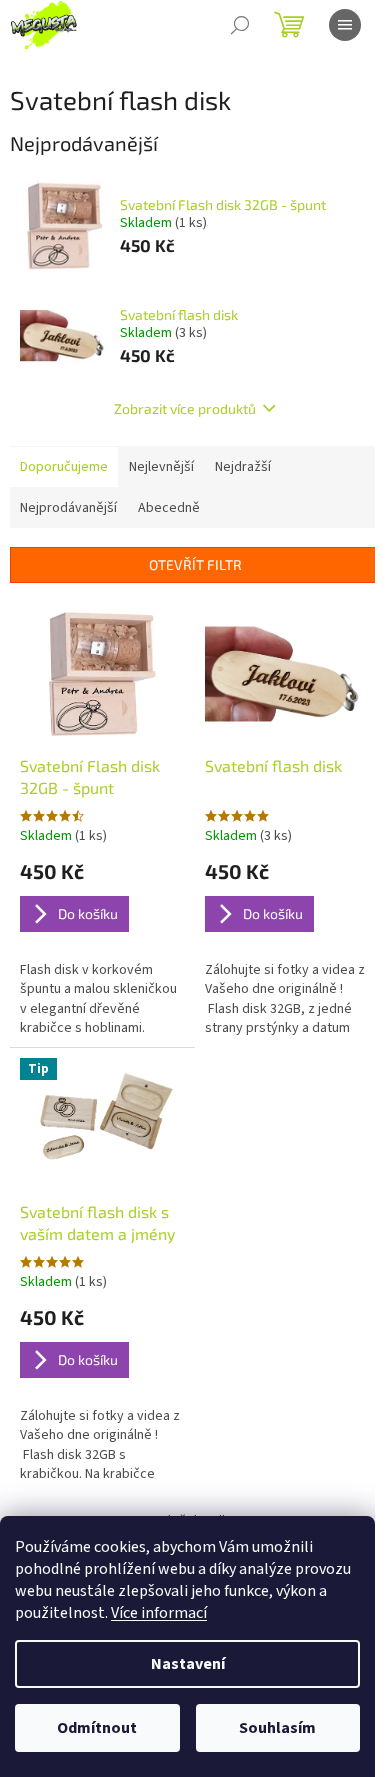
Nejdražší (243, 467)
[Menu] (345, 25)
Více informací (159, 1613)
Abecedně (169, 508)
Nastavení (188, 1664)
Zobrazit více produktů (185, 408)
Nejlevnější (161, 467)
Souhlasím (277, 1728)
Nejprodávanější (68, 508)
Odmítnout (97, 1728)
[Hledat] (240, 25)
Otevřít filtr (195, 564)
